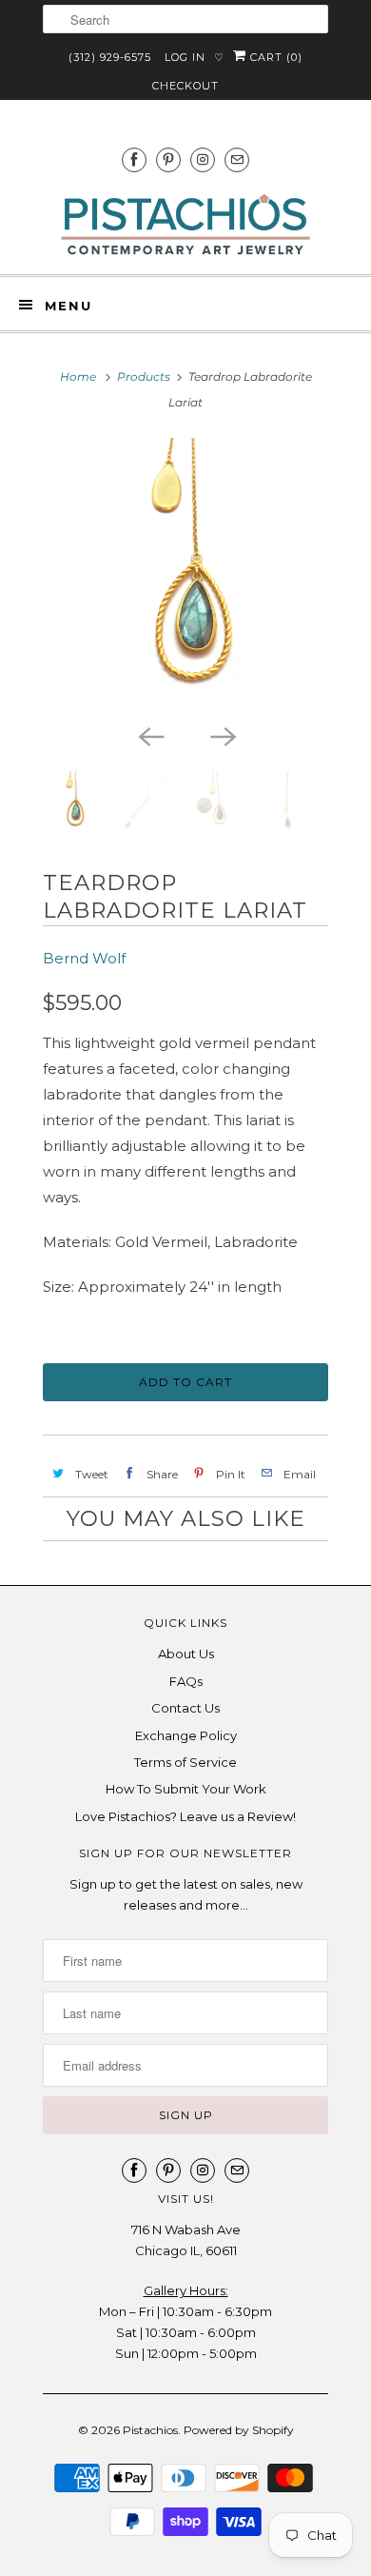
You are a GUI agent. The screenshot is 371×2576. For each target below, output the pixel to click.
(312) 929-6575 (110, 57)
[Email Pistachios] (237, 159)
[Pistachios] (185, 225)
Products (144, 376)
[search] (185, 19)
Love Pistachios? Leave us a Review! (185, 1816)
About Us (186, 1654)
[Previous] (149, 735)
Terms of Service (185, 1762)
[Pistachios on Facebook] (134, 159)
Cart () (274, 57)
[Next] (222, 735)
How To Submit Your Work (186, 1789)
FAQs (186, 1681)
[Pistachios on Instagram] (203, 159)
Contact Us (185, 1708)
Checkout (185, 86)
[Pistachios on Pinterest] (168, 159)
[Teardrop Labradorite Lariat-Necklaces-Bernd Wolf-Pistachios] (185, 576)
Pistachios (150, 2430)
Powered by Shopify (239, 2430)
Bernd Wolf (84, 958)
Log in (185, 57)
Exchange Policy (186, 1735)
